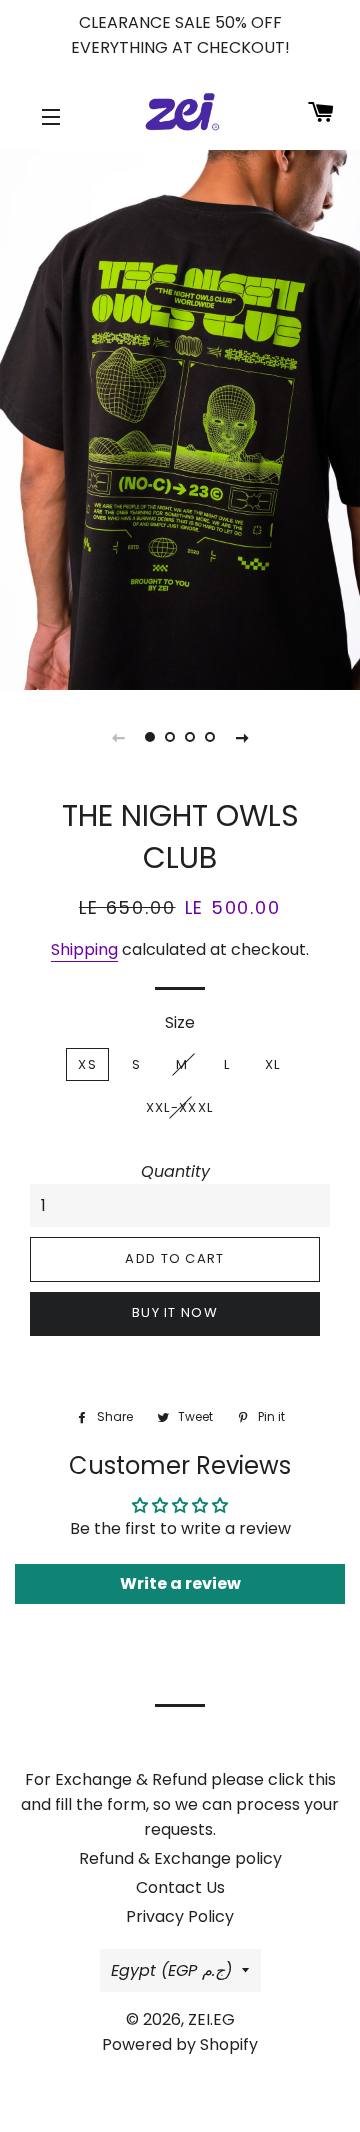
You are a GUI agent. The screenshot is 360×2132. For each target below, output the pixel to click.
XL (273, 1064)
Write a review (180, 1583)
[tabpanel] (180, 420)
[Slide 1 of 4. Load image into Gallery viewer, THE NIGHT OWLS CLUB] (150, 737)
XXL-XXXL (179, 1107)
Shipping (84, 949)
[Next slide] (242, 737)
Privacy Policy (180, 1916)
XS (87, 1064)
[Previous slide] (118, 737)
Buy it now (175, 1312)
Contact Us (180, 1887)
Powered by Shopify (180, 2044)
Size (180, 1022)
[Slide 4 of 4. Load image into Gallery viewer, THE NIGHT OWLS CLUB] (210, 737)
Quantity (175, 1171)
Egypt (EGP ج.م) (171, 1970)
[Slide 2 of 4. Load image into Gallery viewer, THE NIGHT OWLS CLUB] (170, 737)
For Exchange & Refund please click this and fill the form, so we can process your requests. (180, 1804)
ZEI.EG (211, 2019)
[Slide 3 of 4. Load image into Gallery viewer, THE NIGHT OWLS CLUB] (190, 737)
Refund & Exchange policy (180, 1858)
